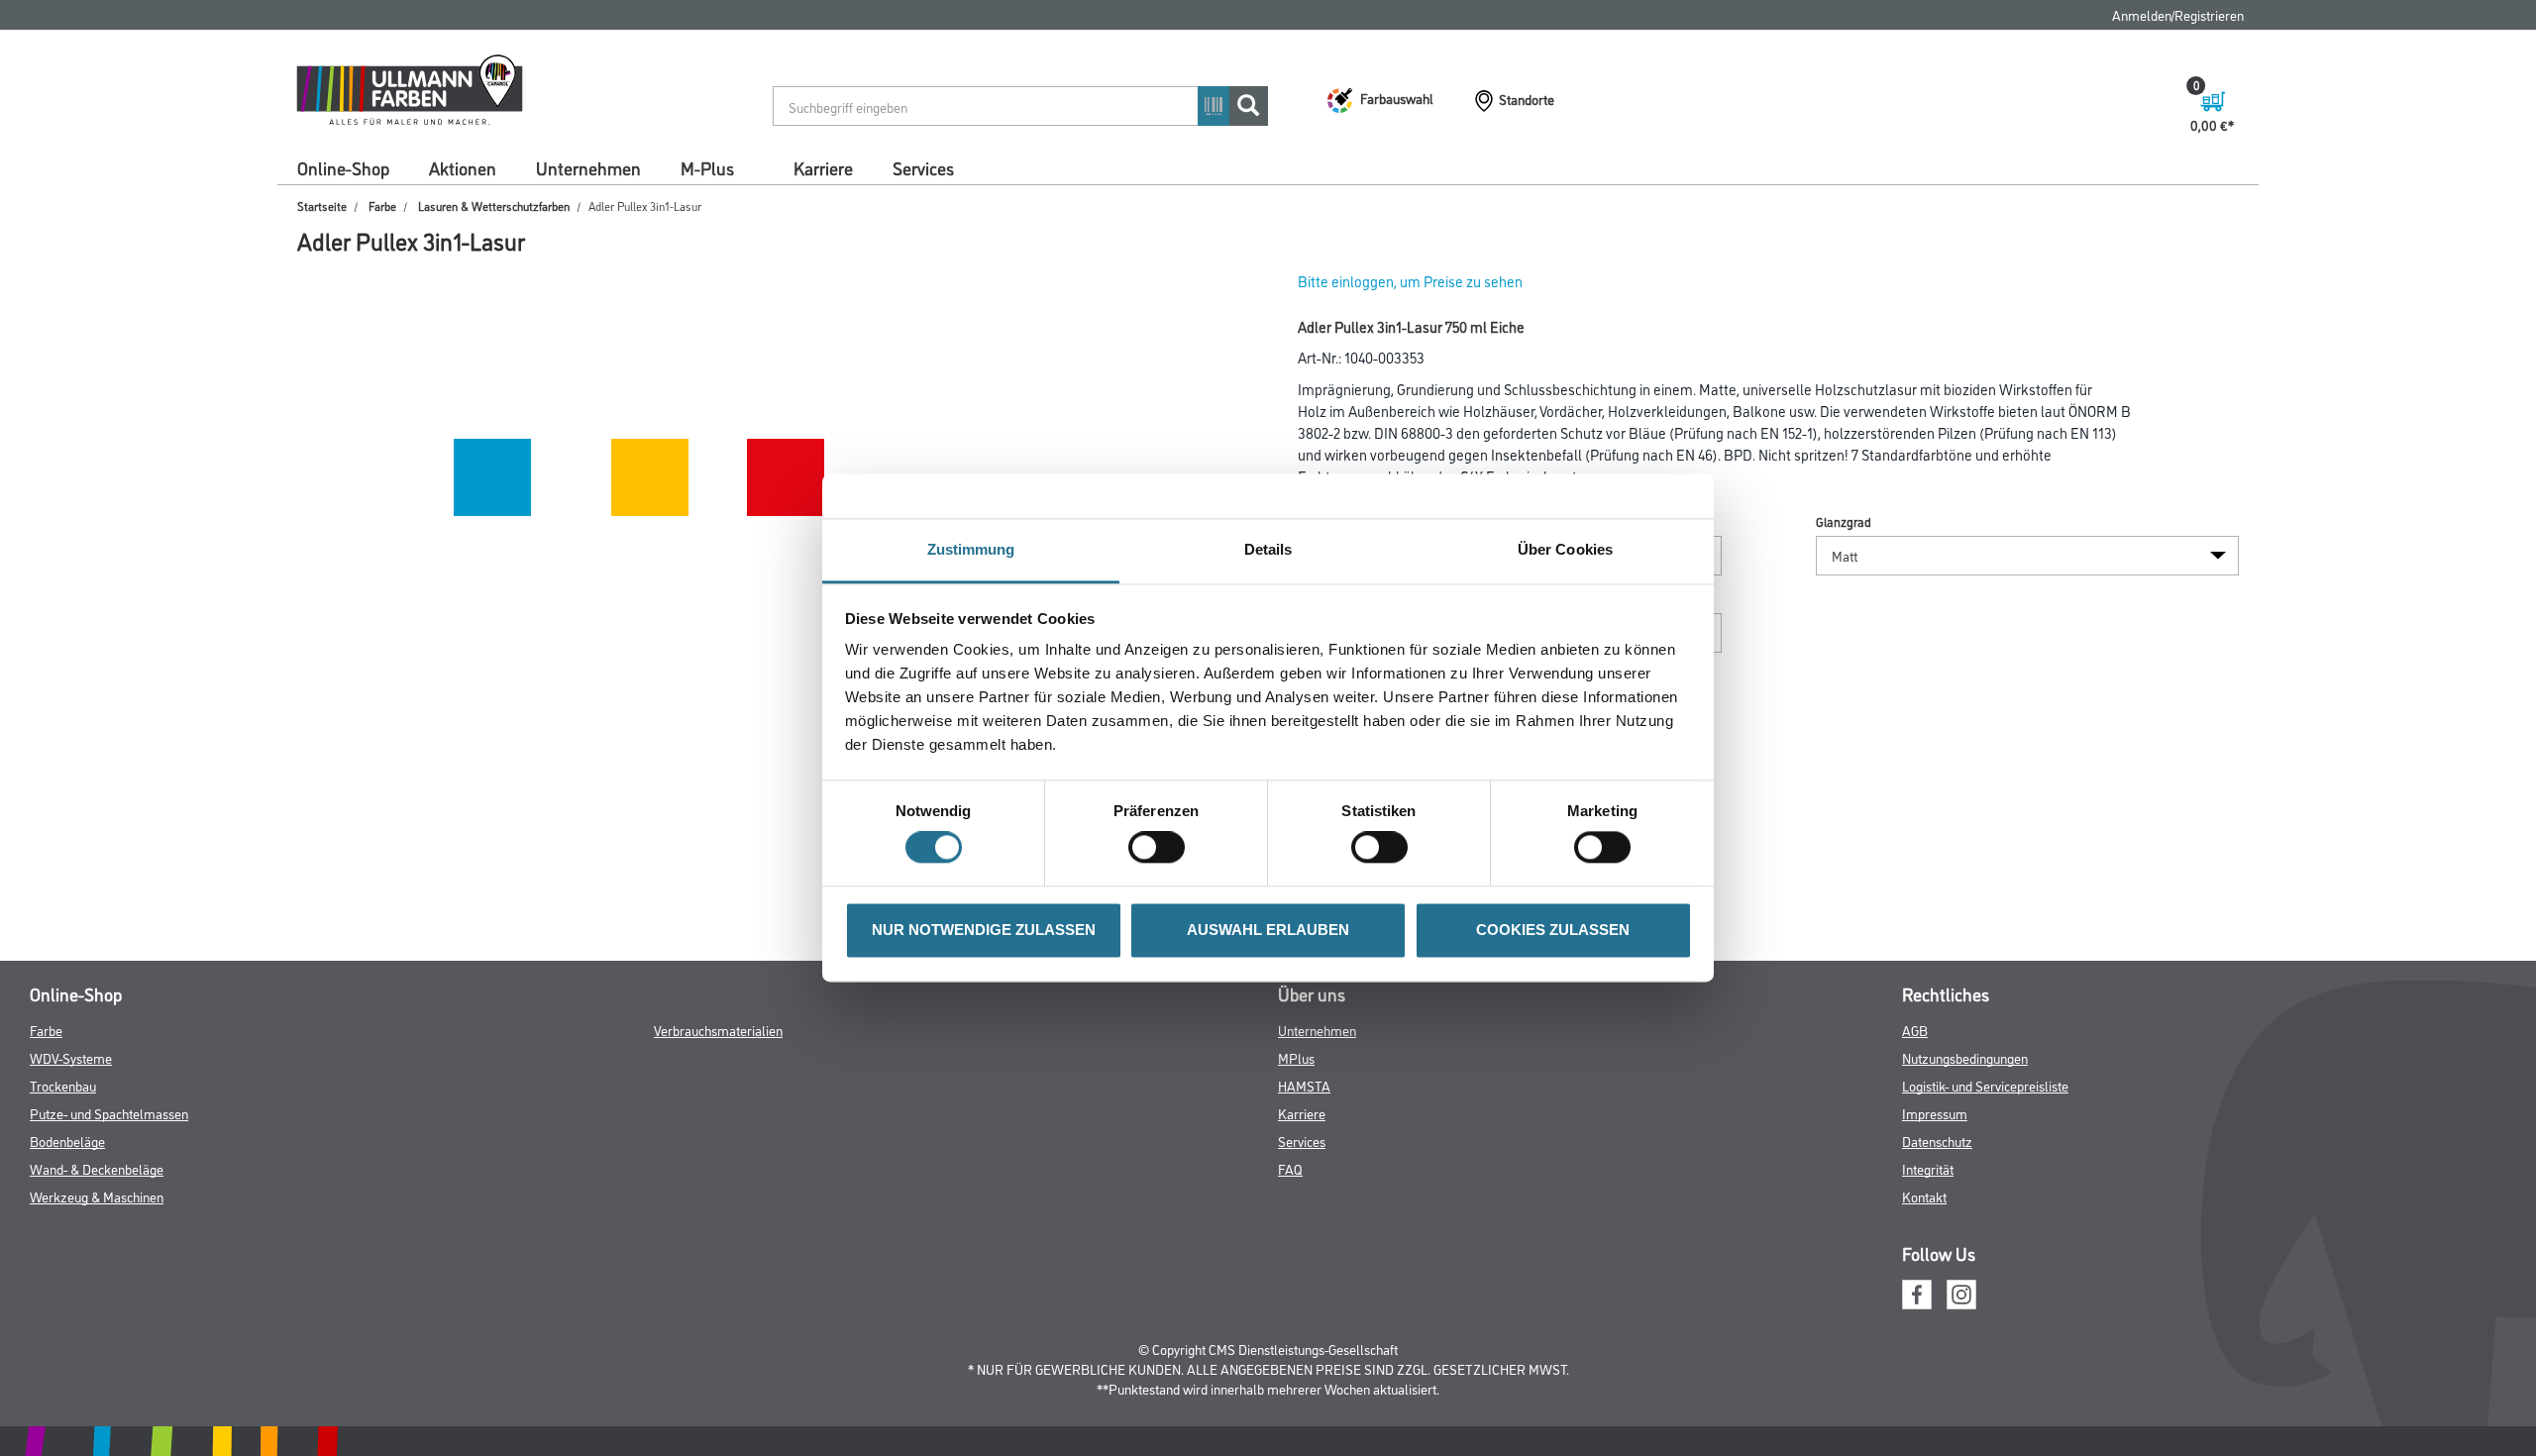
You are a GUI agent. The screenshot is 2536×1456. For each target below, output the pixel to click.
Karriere (823, 167)
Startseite (322, 206)
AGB (1915, 1030)
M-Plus (707, 167)
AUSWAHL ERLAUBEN (1268, 930)
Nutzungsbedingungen (1965, 1057)
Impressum (1935, 1113)
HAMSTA (1304, 1085)
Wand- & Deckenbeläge (97, 1168)
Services (923, 167)
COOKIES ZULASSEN (1553, 930)
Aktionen (463, 167)
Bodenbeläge (67, 1141)
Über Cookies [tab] (1565, 549)
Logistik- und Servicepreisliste (1985, 1085)
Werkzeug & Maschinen (97, 1196)
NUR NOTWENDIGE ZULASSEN (984, 930)
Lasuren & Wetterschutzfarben (494, 206)
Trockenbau (63, 1085)
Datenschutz (1937, 1141)
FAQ (1290, 1168)
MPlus (1296, 1057)
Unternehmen (588, 167)
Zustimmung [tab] (971, 549)
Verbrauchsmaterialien (718, 1030)
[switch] (1162, 848)
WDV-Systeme (71, 1057)
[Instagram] (1961, 1291)
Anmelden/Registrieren (2178, 14)
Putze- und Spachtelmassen (109, 1113)
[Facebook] (1917, 1291)
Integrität (1928, 1168)
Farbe (382, 206)
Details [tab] (1268, 549)
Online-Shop (343, 167)
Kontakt (1924, 1196)
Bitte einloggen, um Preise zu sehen (1410, 281)
